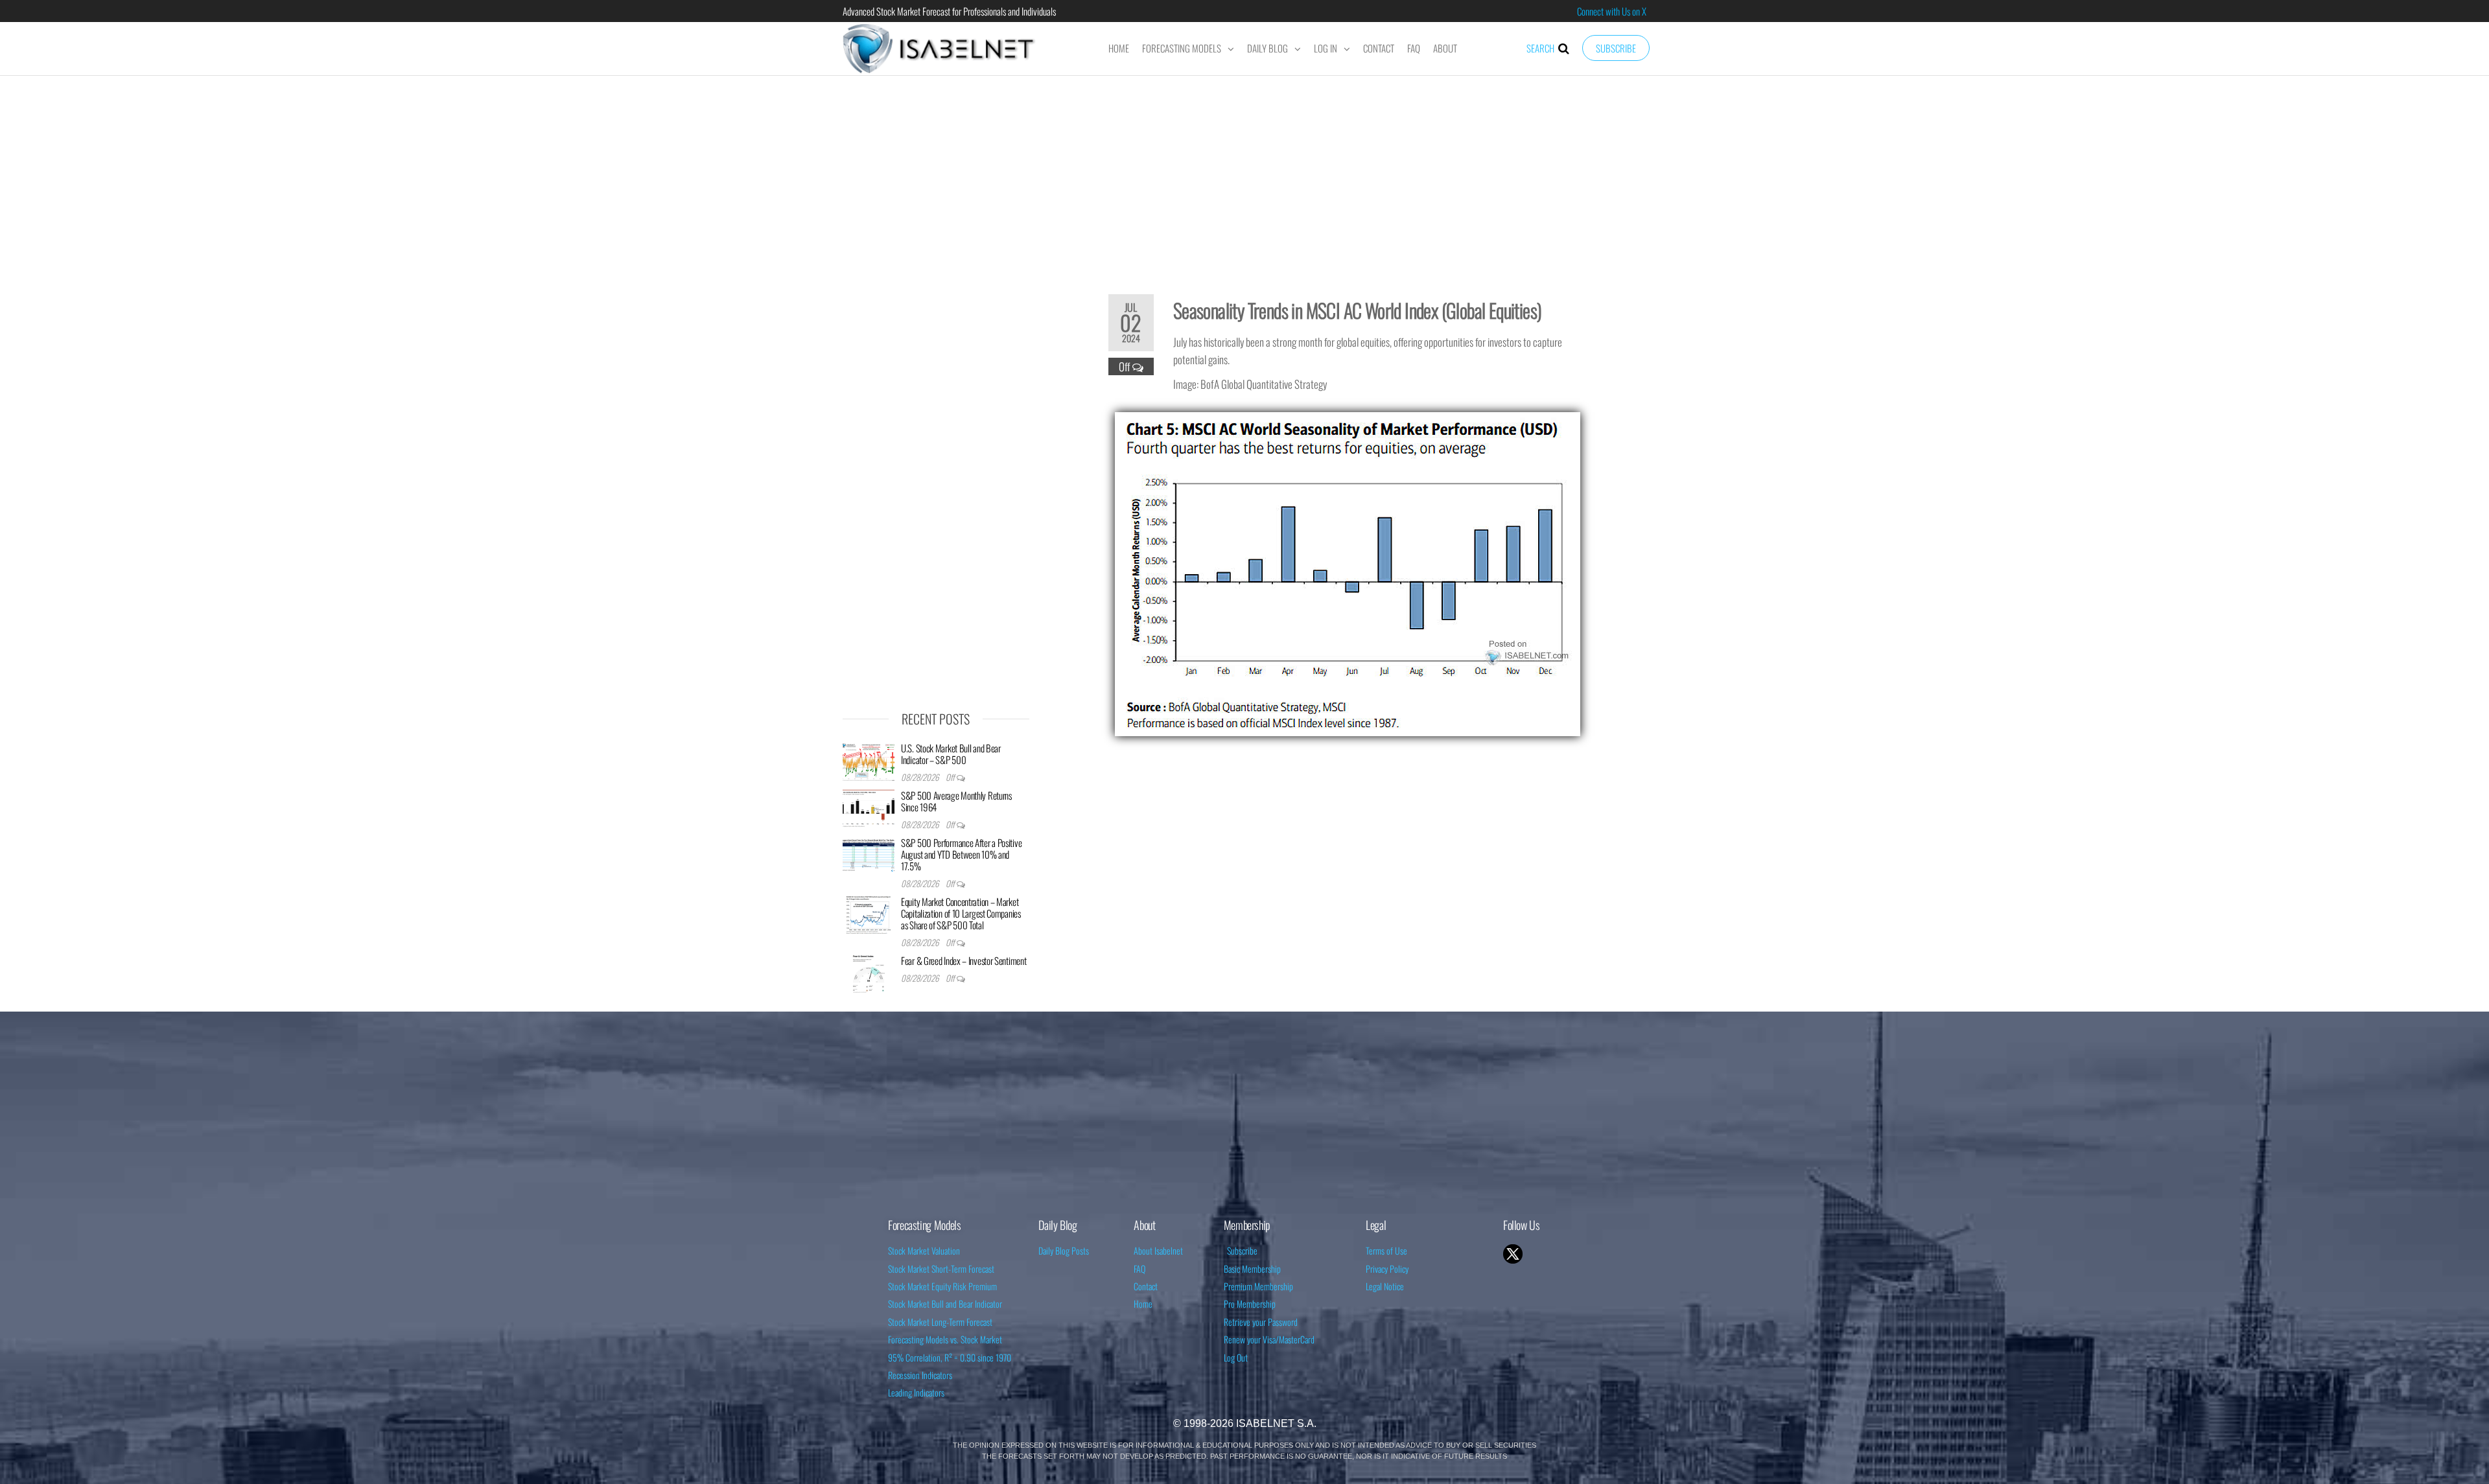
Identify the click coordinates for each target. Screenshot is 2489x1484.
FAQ (1414, 48)
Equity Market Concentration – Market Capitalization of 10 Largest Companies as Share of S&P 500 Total (961, 913)
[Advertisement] (1244, 176)
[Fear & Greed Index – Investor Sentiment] (869, 973)
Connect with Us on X (1612, 11)
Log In (1326, 48)
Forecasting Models (1182, 48)
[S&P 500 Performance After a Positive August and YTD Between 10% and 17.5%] (869, 855)
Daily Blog (1268, 48)
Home (1119, 48)
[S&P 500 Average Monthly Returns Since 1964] (869, 807)
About (1445, 48)
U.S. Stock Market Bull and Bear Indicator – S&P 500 (951, 754)
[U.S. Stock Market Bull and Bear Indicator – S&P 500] (869, 760)
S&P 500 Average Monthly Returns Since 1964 (956, 801)
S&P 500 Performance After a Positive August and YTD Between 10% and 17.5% (961, 854)
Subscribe (1616, 48)
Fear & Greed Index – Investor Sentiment (964, 960)
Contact (1379, 48)
